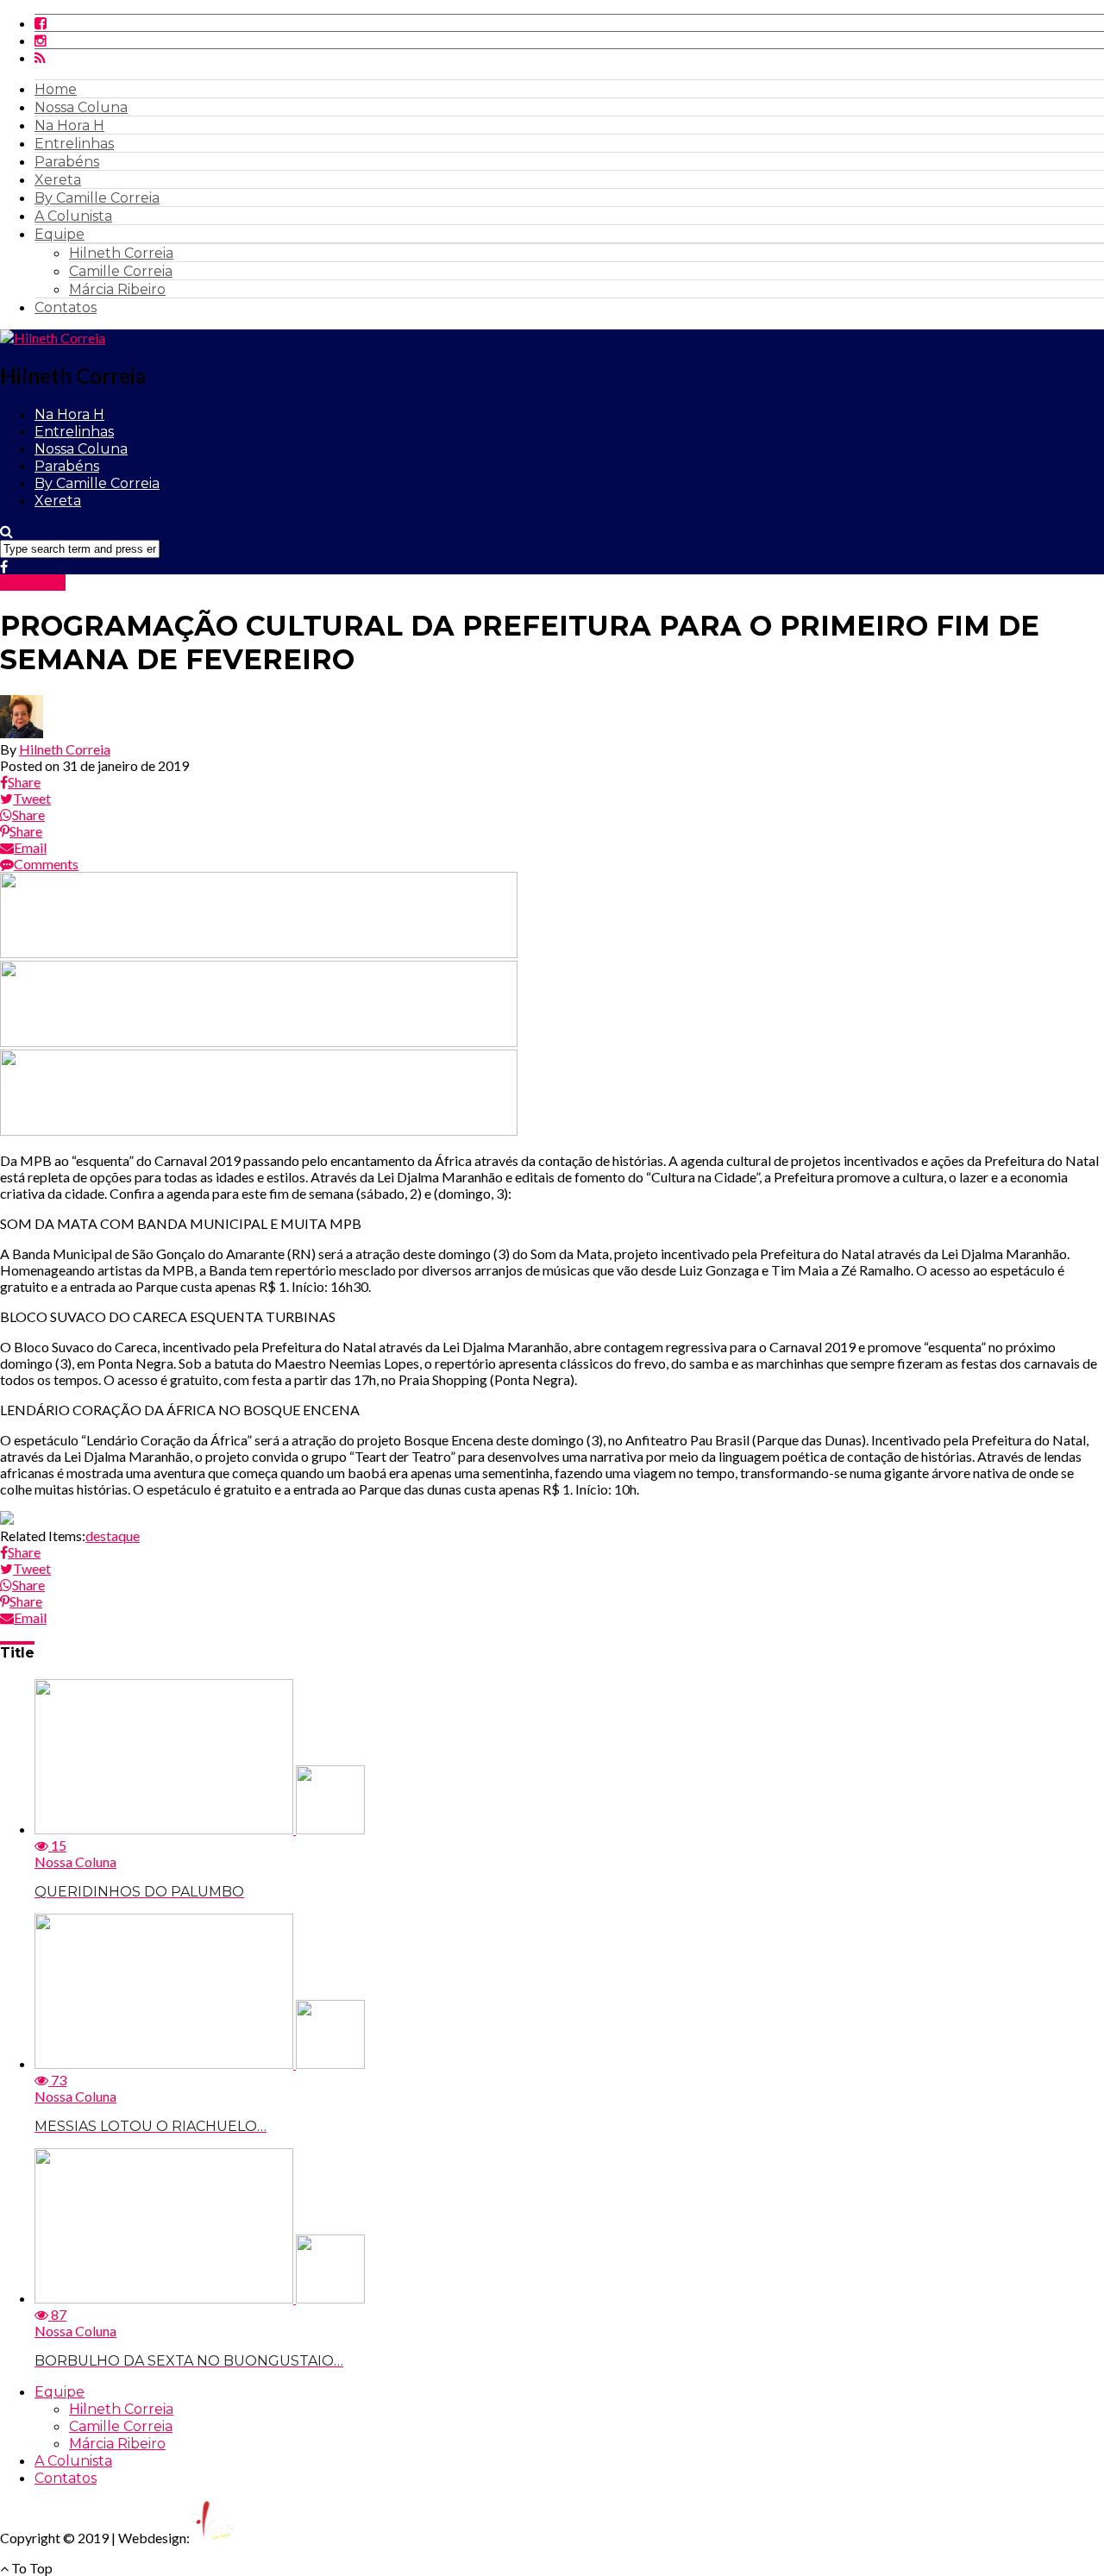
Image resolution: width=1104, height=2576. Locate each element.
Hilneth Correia (121, 253)
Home (56, 89)
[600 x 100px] (259, 1130)
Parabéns (67, 162)
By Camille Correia (97, 198)
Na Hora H (69, 125)
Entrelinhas (74, 144)
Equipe (60, 234)
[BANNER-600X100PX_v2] (259, 1041)
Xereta (58, 180)
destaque (113, 1536)
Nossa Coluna (81, 107)
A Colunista (73, 216)
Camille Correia (121, 271)
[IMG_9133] (259, 953)
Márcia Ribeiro (117, 289)
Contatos (66, 307)
